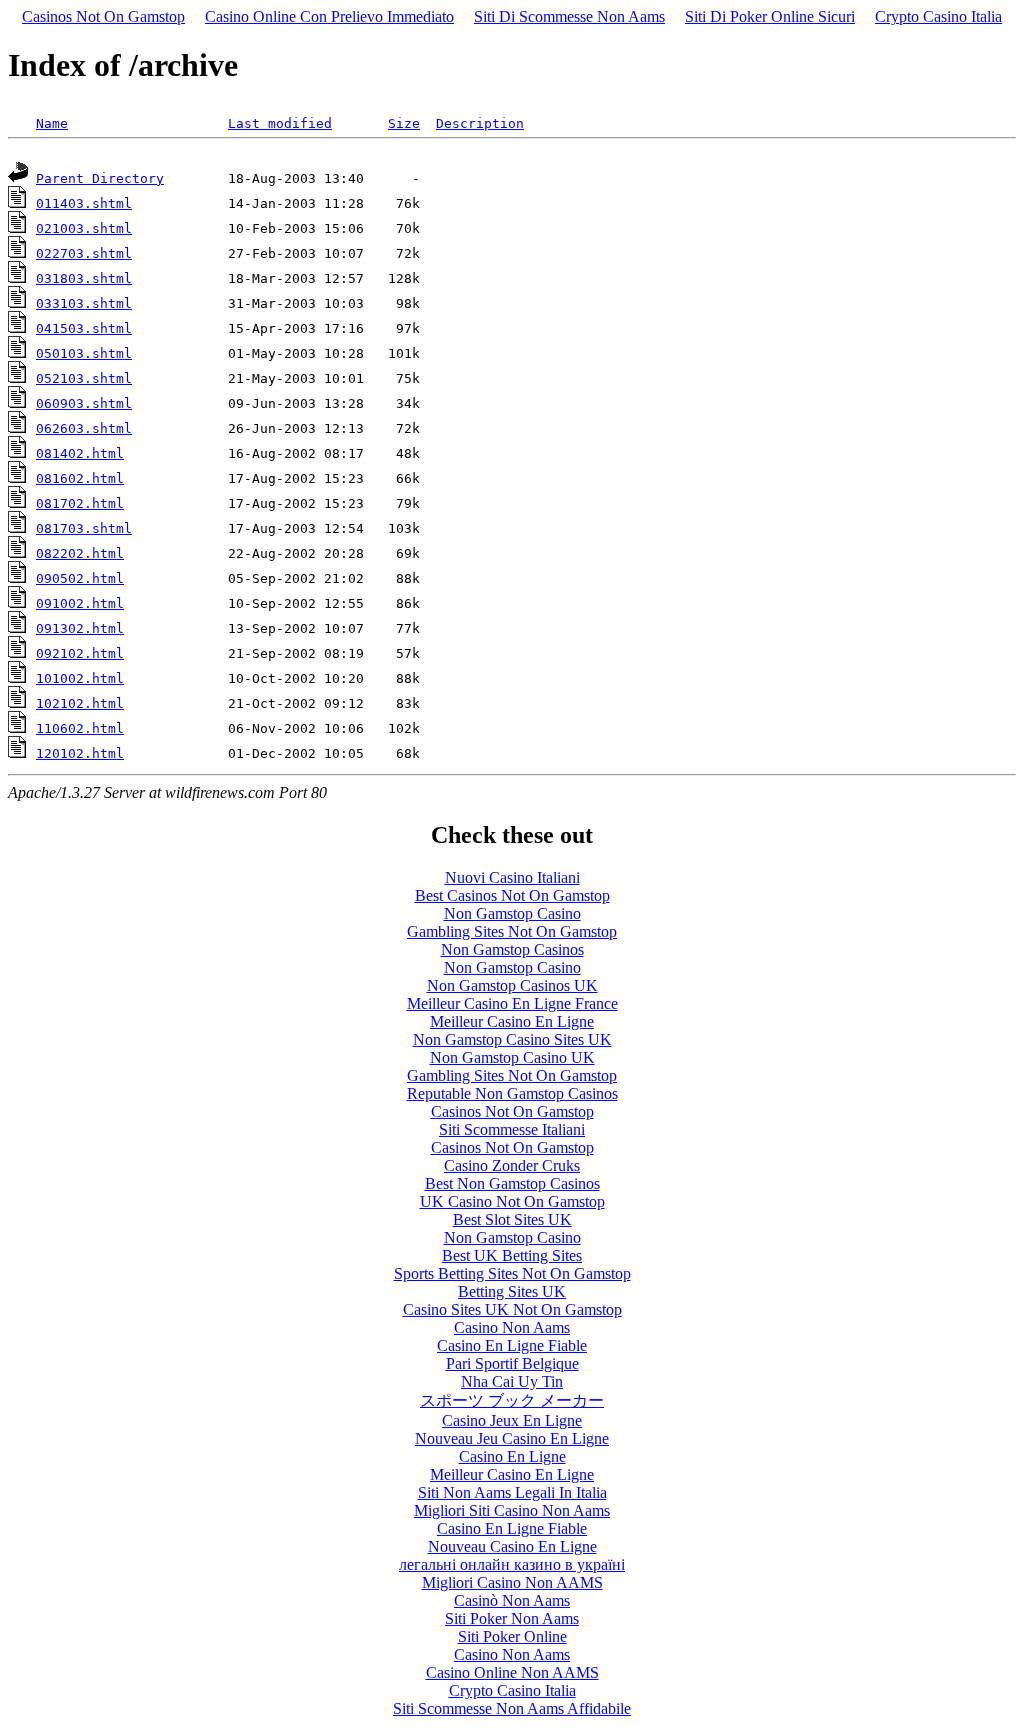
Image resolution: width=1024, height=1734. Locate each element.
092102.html (80, 653)
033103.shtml (84, 303)
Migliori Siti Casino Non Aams (512, 1510)
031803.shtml (84, 278)
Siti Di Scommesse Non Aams (569, 16)
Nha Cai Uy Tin (512, 1381)
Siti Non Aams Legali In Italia (512, 1492)
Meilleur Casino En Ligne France (512, 1003)
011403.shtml (84, 203)
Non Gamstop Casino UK (512, 1057)
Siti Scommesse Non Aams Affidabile (512, 1708)
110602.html (80, 728)
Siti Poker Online (512, 1636)
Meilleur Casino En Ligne (512, 1021)
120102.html (80, 753)
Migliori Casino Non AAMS (512, 1582)
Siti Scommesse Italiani (512, 1129)
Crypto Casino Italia (938, 16)
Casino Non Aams (512, 1327)
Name (52, 123)
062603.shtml (84, 428)
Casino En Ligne (512, 1456)
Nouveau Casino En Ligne (512, 1546)
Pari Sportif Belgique (512, 1363)
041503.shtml (84, 328)
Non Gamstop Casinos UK (512, 985)
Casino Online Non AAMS (512, 1672)
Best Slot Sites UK (512, 1219)
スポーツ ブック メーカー (512, 1400)
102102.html (80, 703)
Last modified (280, 123)
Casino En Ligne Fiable (512, 1345)
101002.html (80, 678)
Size (404, 123)
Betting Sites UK (512, 1291)
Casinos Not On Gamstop (103, 16)
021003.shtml (84, 228)
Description (480, 123)
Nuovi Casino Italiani (512, 877)
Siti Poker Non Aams (512, 1618)
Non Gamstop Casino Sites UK (512, 1039)
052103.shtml (84, 378)
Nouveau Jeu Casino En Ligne (512, 1438)
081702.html (80, 503)
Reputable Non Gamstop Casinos (512, 1093)
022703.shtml (84, 253)
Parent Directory (100, 178)
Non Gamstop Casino (512, 913)
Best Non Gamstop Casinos (512, 1183)
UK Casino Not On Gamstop (512, 1201)
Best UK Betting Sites (512, 1255)
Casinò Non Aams (512, 1600)
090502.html (80, 578)
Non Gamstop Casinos (512, 949)
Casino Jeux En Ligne (512, 1420)
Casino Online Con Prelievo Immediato (329, 16)
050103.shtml (84, 353)
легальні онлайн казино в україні (512, 1564)
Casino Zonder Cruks (512, 1165)
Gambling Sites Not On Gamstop (512, 931)
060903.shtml (84, 403)
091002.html (80, 603)
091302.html (80, 628)
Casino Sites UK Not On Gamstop (512, 1309)
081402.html (80, 453)
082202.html (80, 553)
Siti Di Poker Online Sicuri (770, 16)
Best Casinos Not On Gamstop (512, 895)
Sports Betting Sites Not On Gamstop (512, 1273)
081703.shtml (84, 528)
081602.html (80, 478)
